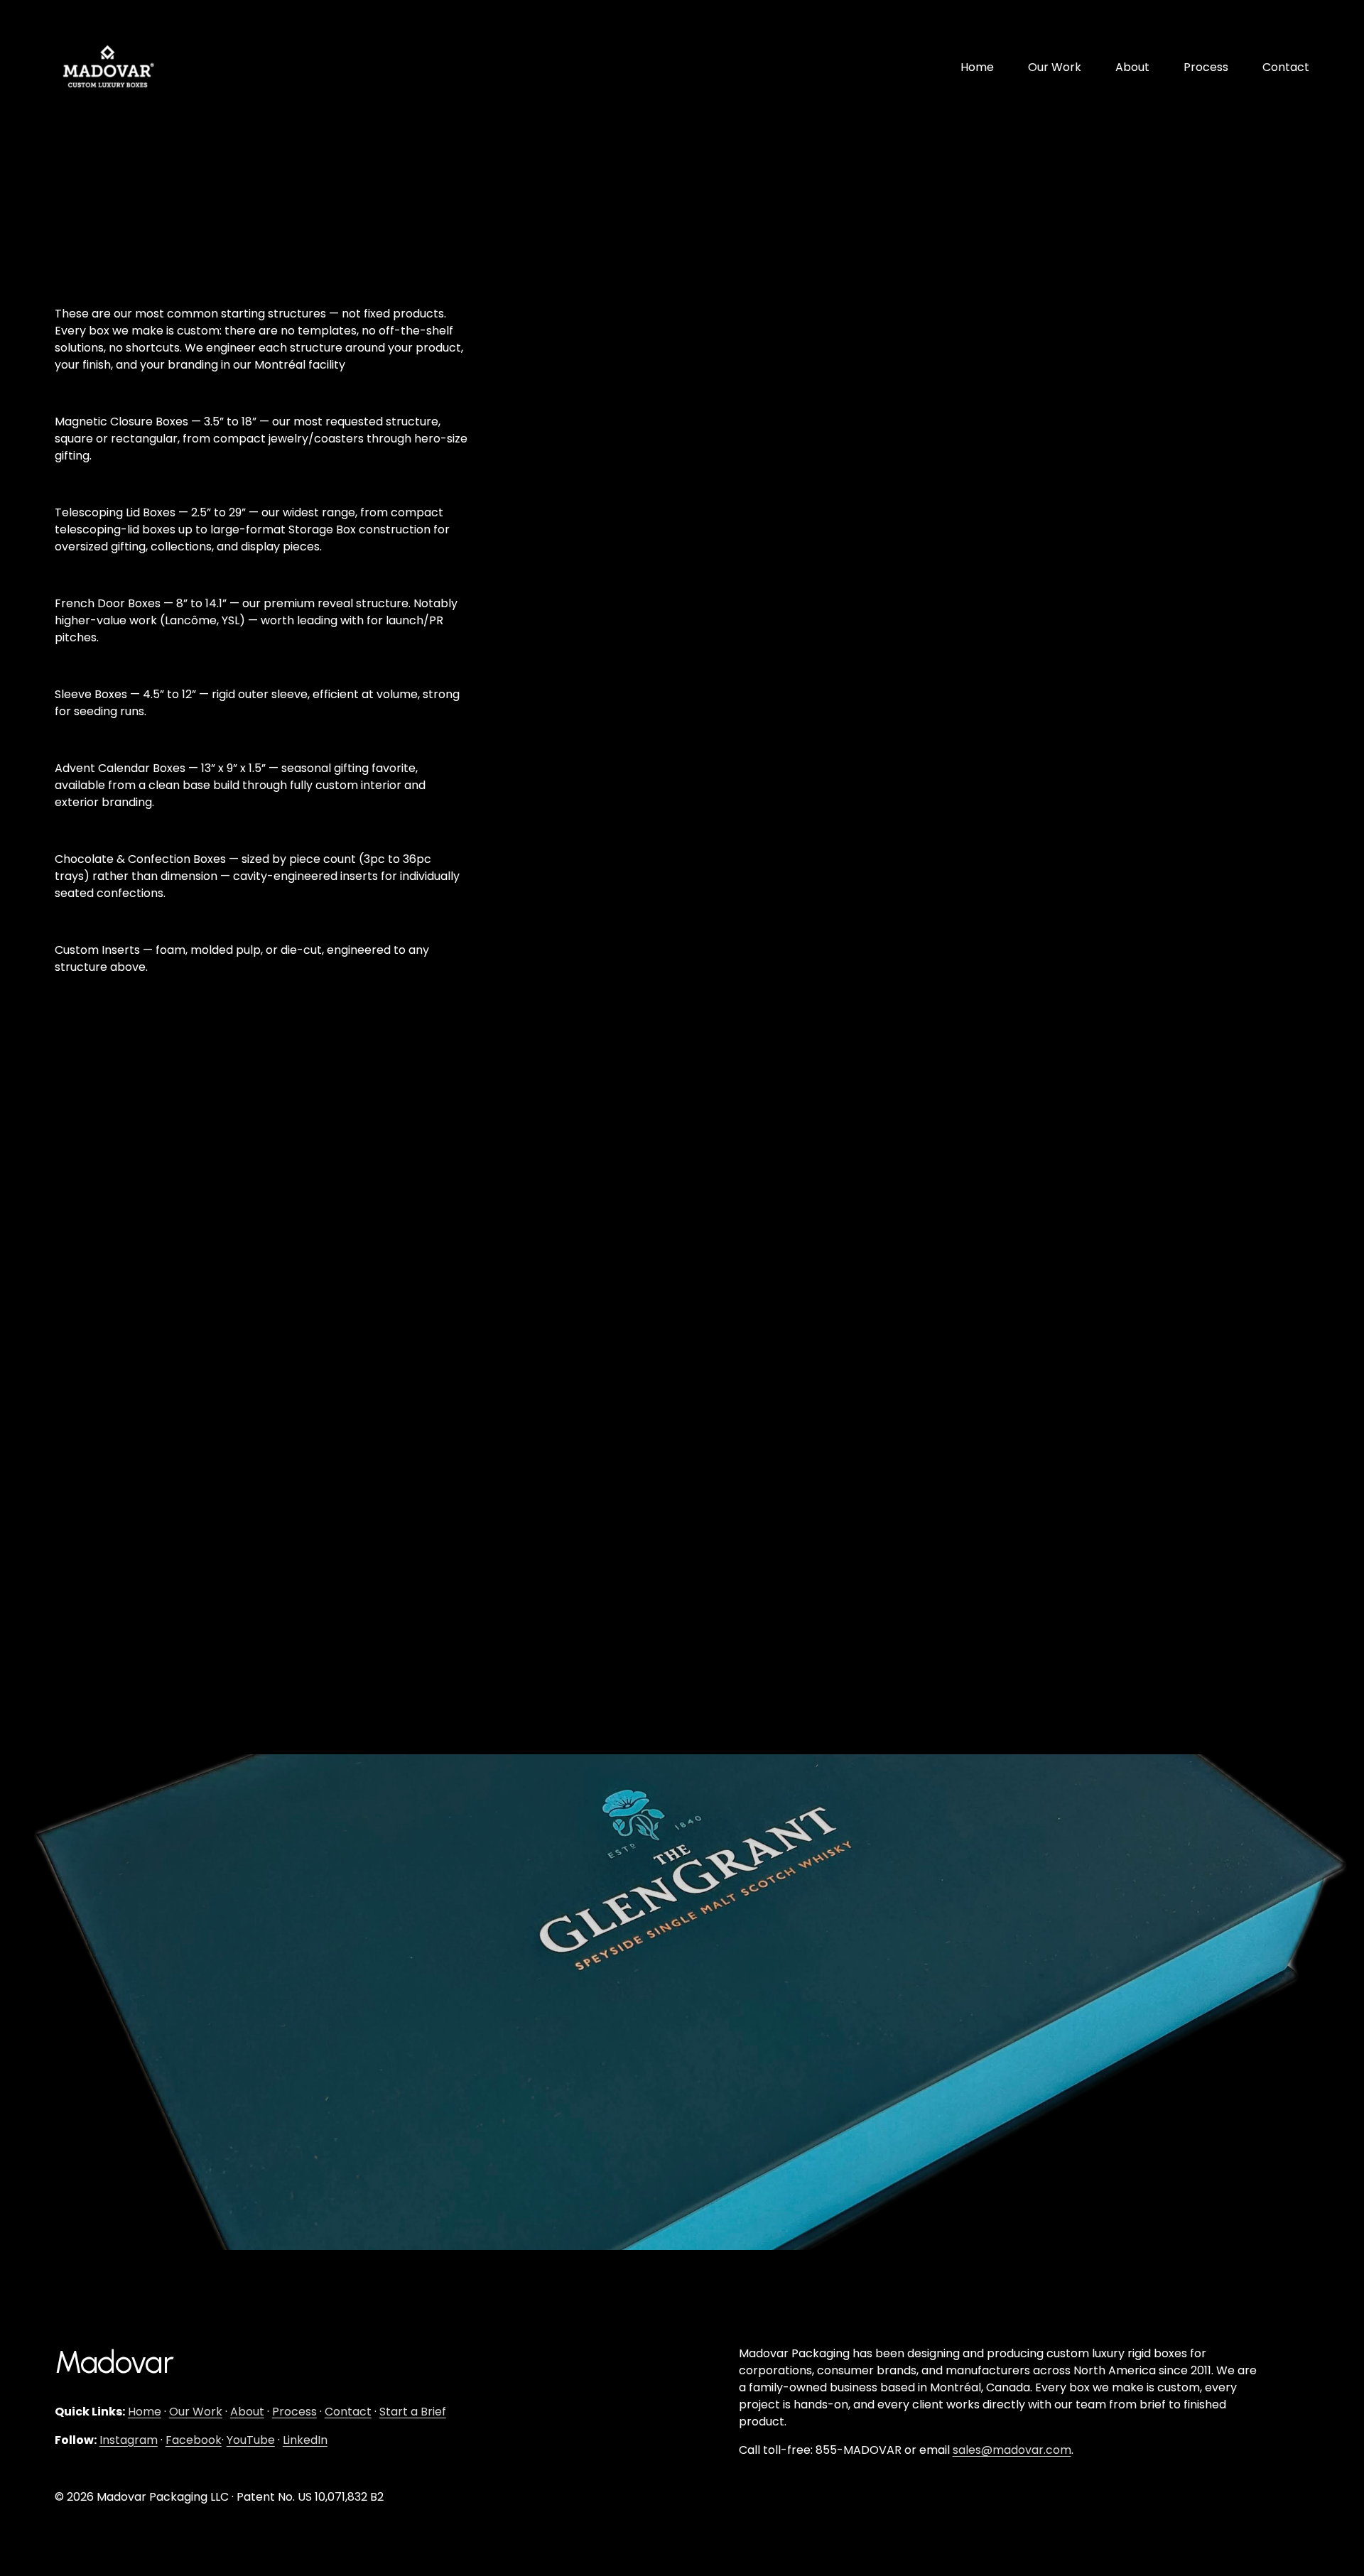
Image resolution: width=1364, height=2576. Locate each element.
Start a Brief (413, 2412)
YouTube (251, 2440)
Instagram (129, 2440)
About (1132, 67)
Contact (1286, 67)
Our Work (1055, 67)
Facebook (194, 2440)
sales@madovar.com (1012, 2450)
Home (977, 67)
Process (1206, 67)
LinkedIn (305, 2440)
